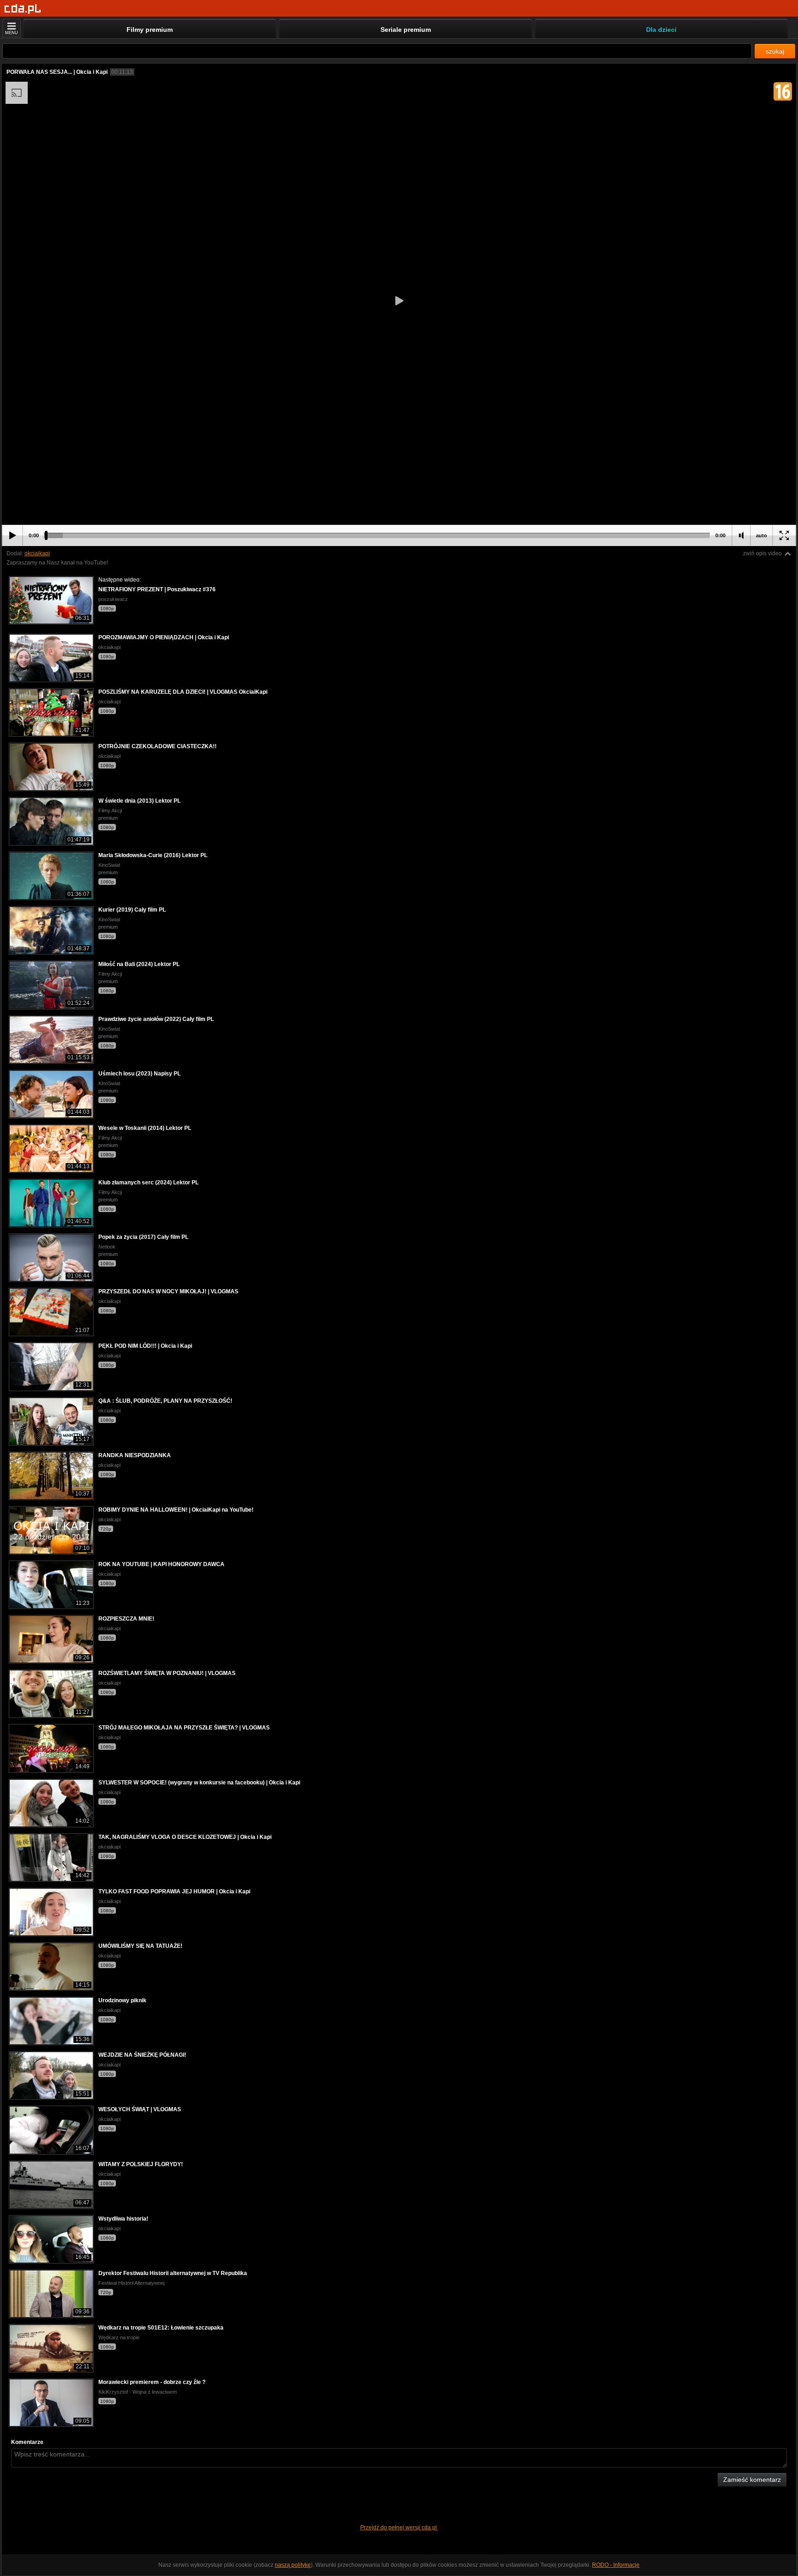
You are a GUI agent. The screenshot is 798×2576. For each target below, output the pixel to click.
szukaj (775, 51)
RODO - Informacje (616, 2565)
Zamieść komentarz (752, 2480)
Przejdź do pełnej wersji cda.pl (399, 2528)
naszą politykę (293, 2565)
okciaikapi (37, 553)
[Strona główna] (23, 9)
